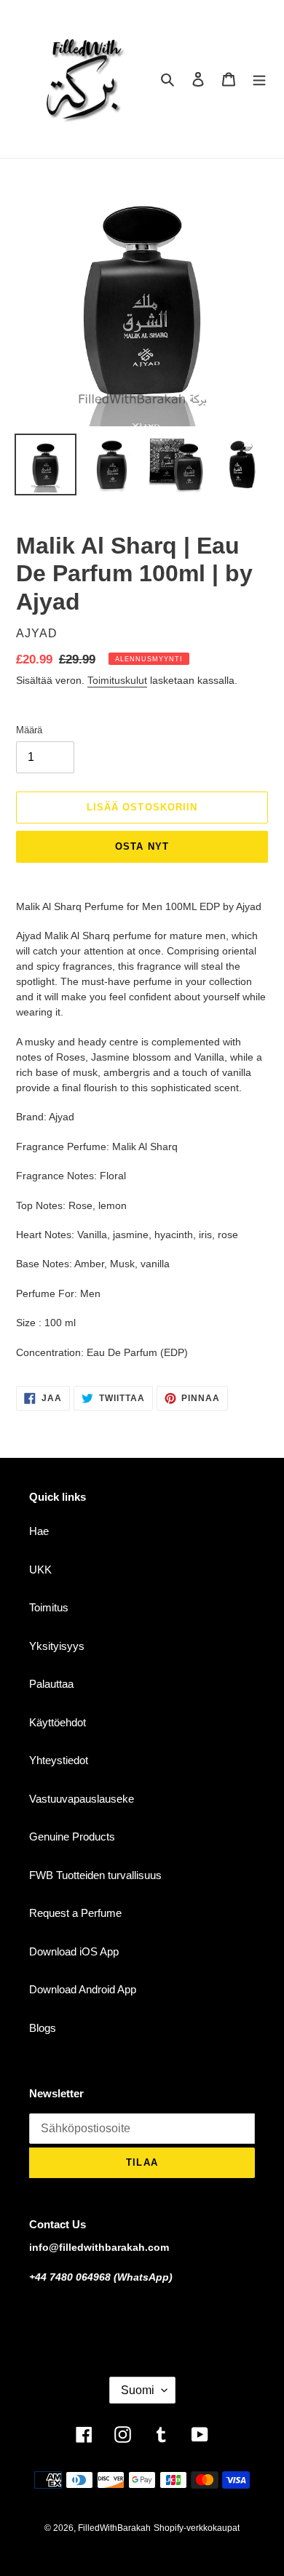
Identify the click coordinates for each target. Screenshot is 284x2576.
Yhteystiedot (59, 1760)
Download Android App (83, 1989)
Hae (39, 1531)
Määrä (29, 730)
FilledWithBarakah (114, 2528)
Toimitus (49, 1607)
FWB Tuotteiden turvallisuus (95, 1875)
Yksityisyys (57, 1646)
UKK (40, 1570)
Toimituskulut (117, 680)
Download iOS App (74, 1951)
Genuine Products (72, 1837)
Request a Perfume (75, 1913)
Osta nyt (142, 846)
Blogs (43, 2028)
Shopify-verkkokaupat (197, 2528)
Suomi (138, 2390)
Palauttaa (51, 1684)
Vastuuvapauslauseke (82, 1799)
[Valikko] (259, 79)
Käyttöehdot (58, 1722)
